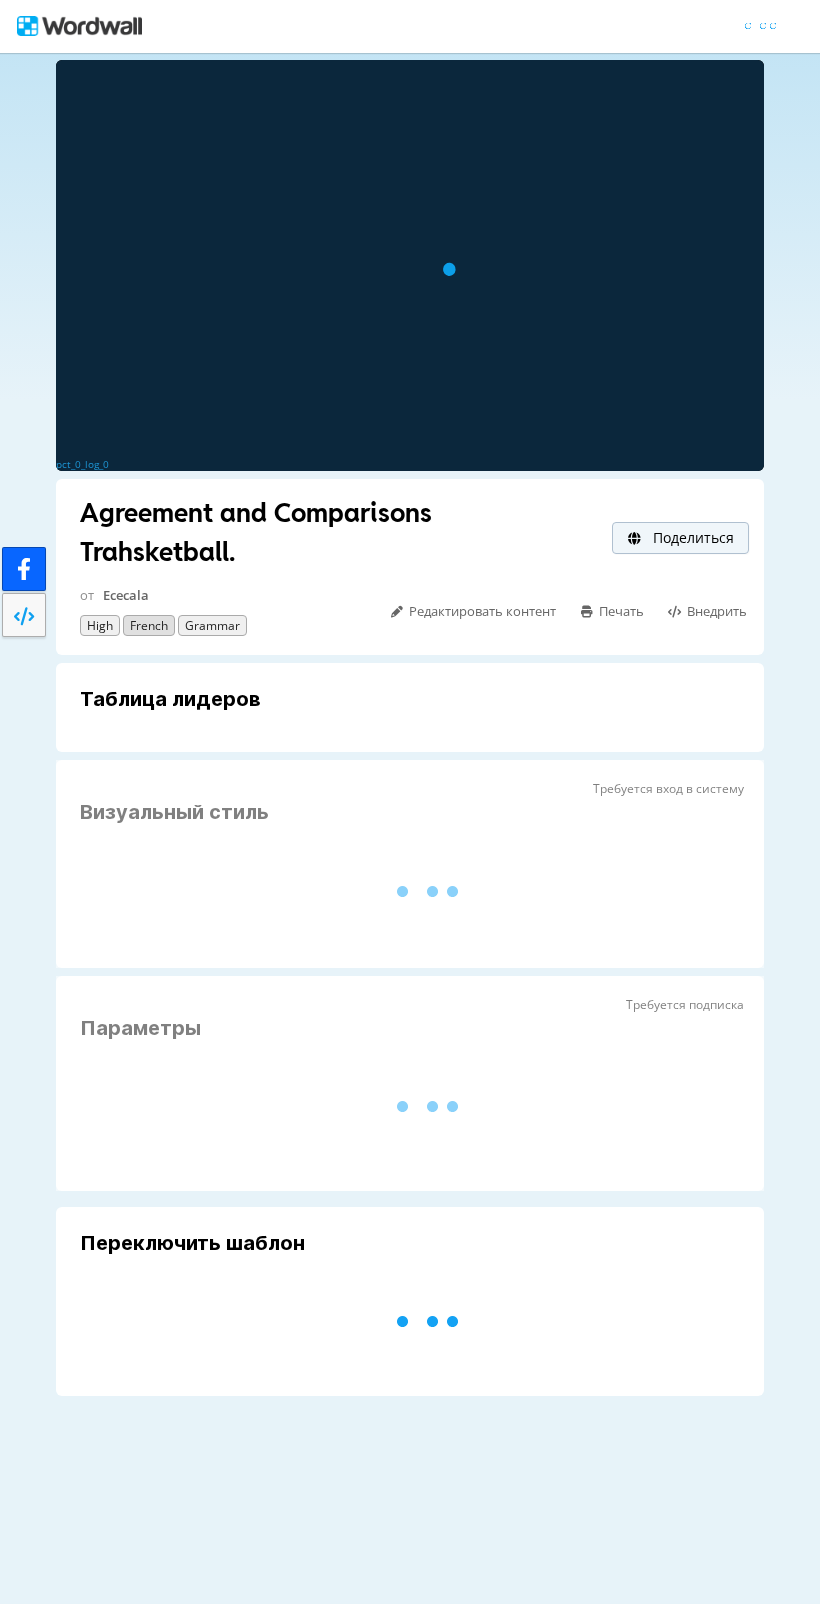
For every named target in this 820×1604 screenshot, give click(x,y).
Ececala (126, 595)
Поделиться (691, 537)
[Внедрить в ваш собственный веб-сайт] (24, 615)
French (149, 625)
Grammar (212, 625)
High (100, 625)
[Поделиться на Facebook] (24, 569)
